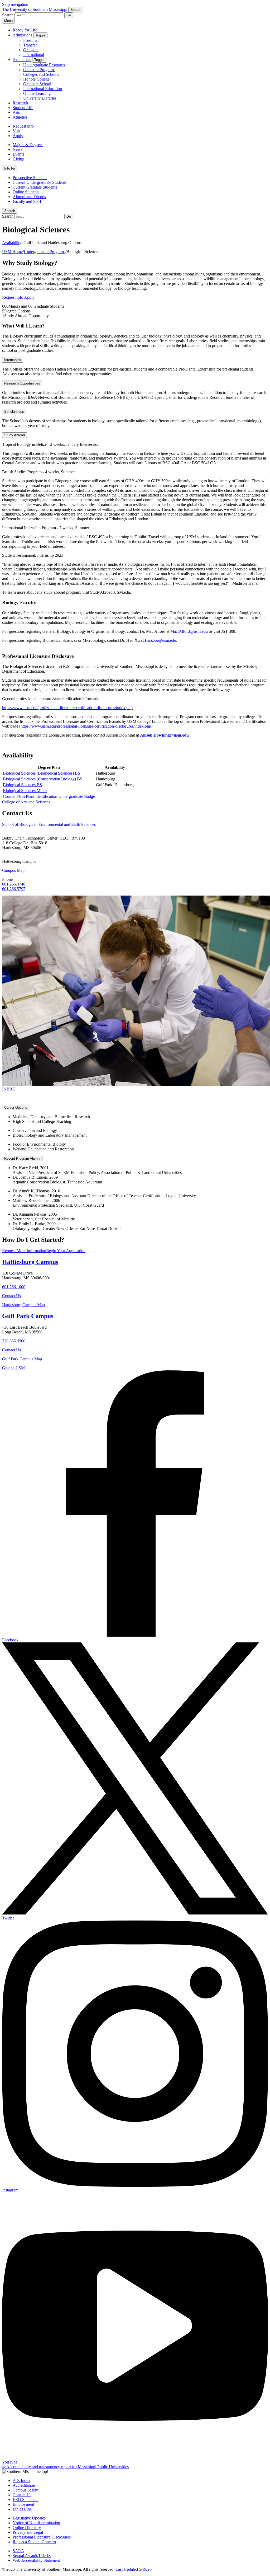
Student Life (23, 108)
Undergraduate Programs (44, 65)
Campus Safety (25, 2490)
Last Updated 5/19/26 (134, 2569)
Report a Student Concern (34, 2542)
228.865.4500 (14, 1341)
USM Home (12, 252)
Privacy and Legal (28, 2532)
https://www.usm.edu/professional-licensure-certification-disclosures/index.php (67, 708)
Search (10, 211)
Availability (12, 243)
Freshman (31, 40)
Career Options (16, 1107)
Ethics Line (22, 2509)
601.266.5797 (14, 889)
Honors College (36, 79)
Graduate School (37, 84)
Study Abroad (15, 435)
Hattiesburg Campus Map (23, 1305)
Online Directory (27, 2528)
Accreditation (24, 2485)
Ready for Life (25, 30)
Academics (22, 60)
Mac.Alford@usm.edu (189, 631)
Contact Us (11, 1296)
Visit (16, 131)
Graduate (31, 50)
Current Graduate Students (35, 187)
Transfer (30, 45)
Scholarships (14, 412)
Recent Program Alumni (22, 1158)
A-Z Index (21, 2481)
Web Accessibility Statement (36, 2560)
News (18, 149)
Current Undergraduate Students (40, 182)
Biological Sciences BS (22, 785)
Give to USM (13, 1368)
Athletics (20, 117)
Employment (23, 2504)
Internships (13, 360)
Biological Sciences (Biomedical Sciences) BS (42, 773)
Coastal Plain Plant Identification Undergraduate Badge (49, 796)
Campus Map (13, 870)
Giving (18, 159)
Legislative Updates (29, 2518)
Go (69, 15)
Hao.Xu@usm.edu (160, 640)
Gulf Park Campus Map (22, 1359)
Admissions (22, 35)
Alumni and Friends (29, 197)
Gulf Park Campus (28, 1316)
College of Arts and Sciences (26, 802)
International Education (43, 89)
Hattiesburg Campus (30, 1262)
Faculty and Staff (27, 201)
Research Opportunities (22, 383)
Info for (10, 168)
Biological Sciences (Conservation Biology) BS (43, 779)
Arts (16, 112)
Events (18, 154)
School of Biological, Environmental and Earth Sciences (49, 824)
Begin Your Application (66, 1251)
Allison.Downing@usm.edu (164, 735)
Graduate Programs (39, 70)
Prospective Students (30, 178)
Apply (18, 136)
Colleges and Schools (41, 74)
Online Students (26, 192)
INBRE (9, 1089)
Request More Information (24, 1251)
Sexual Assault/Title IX (32, 2556)
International (34, 55)
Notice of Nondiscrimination (36, 2523)
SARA (18, 2551)
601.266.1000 (14, 1287)
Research (20, 103)
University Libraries (40, 98)
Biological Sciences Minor (25, 791)
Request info (23, 126)
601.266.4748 (14, 884)
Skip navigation (15, 4)
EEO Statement (26, 2500)
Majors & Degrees (28, 145)
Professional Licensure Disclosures (42, 2537)
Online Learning (37, 93)
